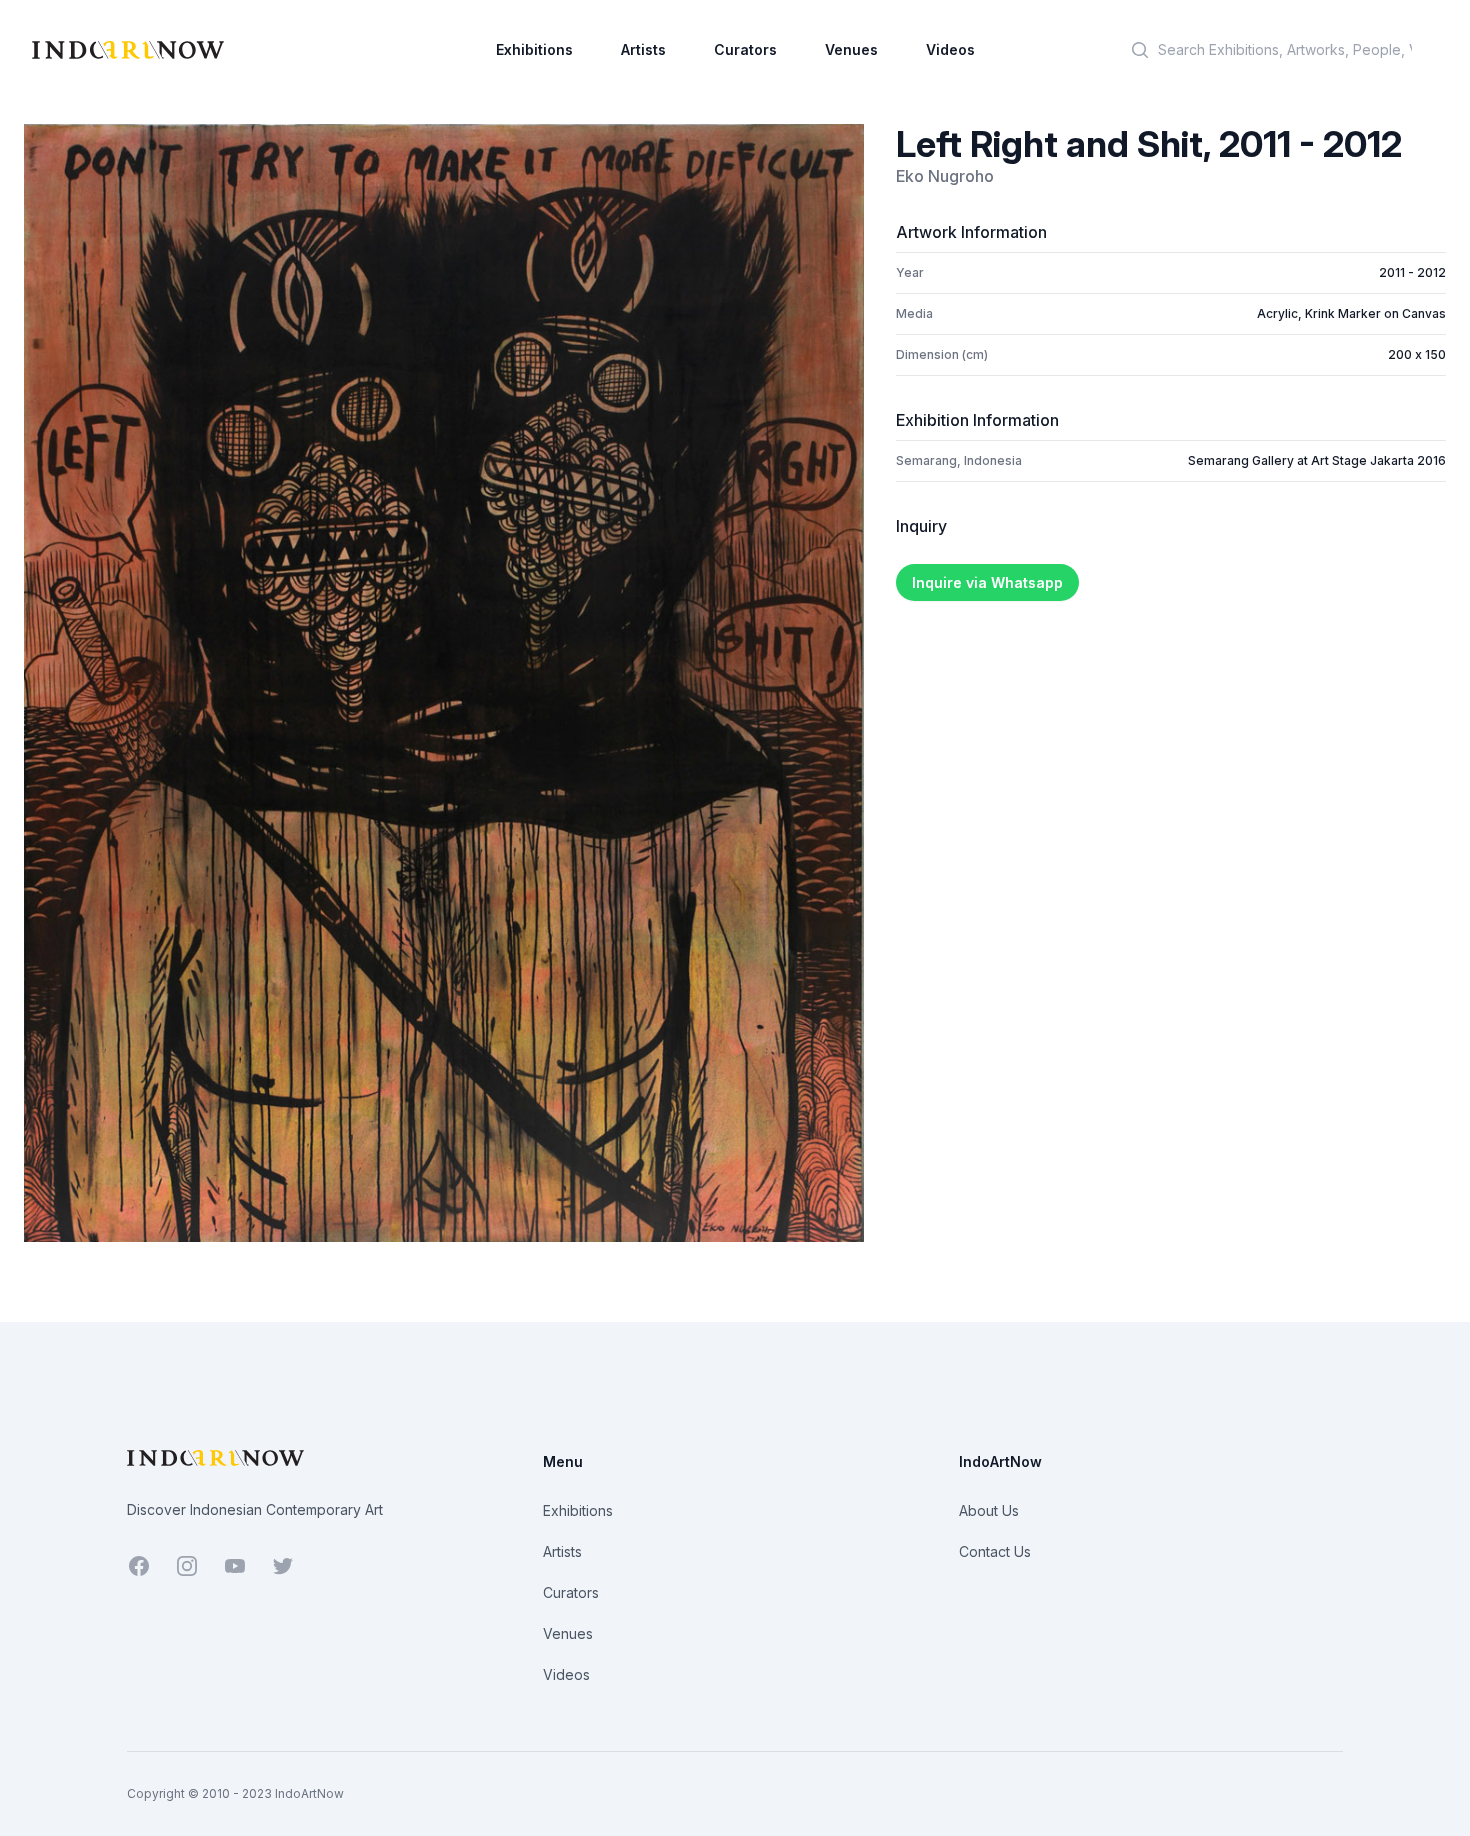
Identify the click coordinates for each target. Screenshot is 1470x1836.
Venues (851, 49)
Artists (643, 49)
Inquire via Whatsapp (987, 582)
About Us (989, 1510)
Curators (745, 49)
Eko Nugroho (945, 176)
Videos (950, 49)
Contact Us (995, 1551)
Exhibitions (534, 49)
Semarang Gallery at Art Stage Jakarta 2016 (1317, 460)
